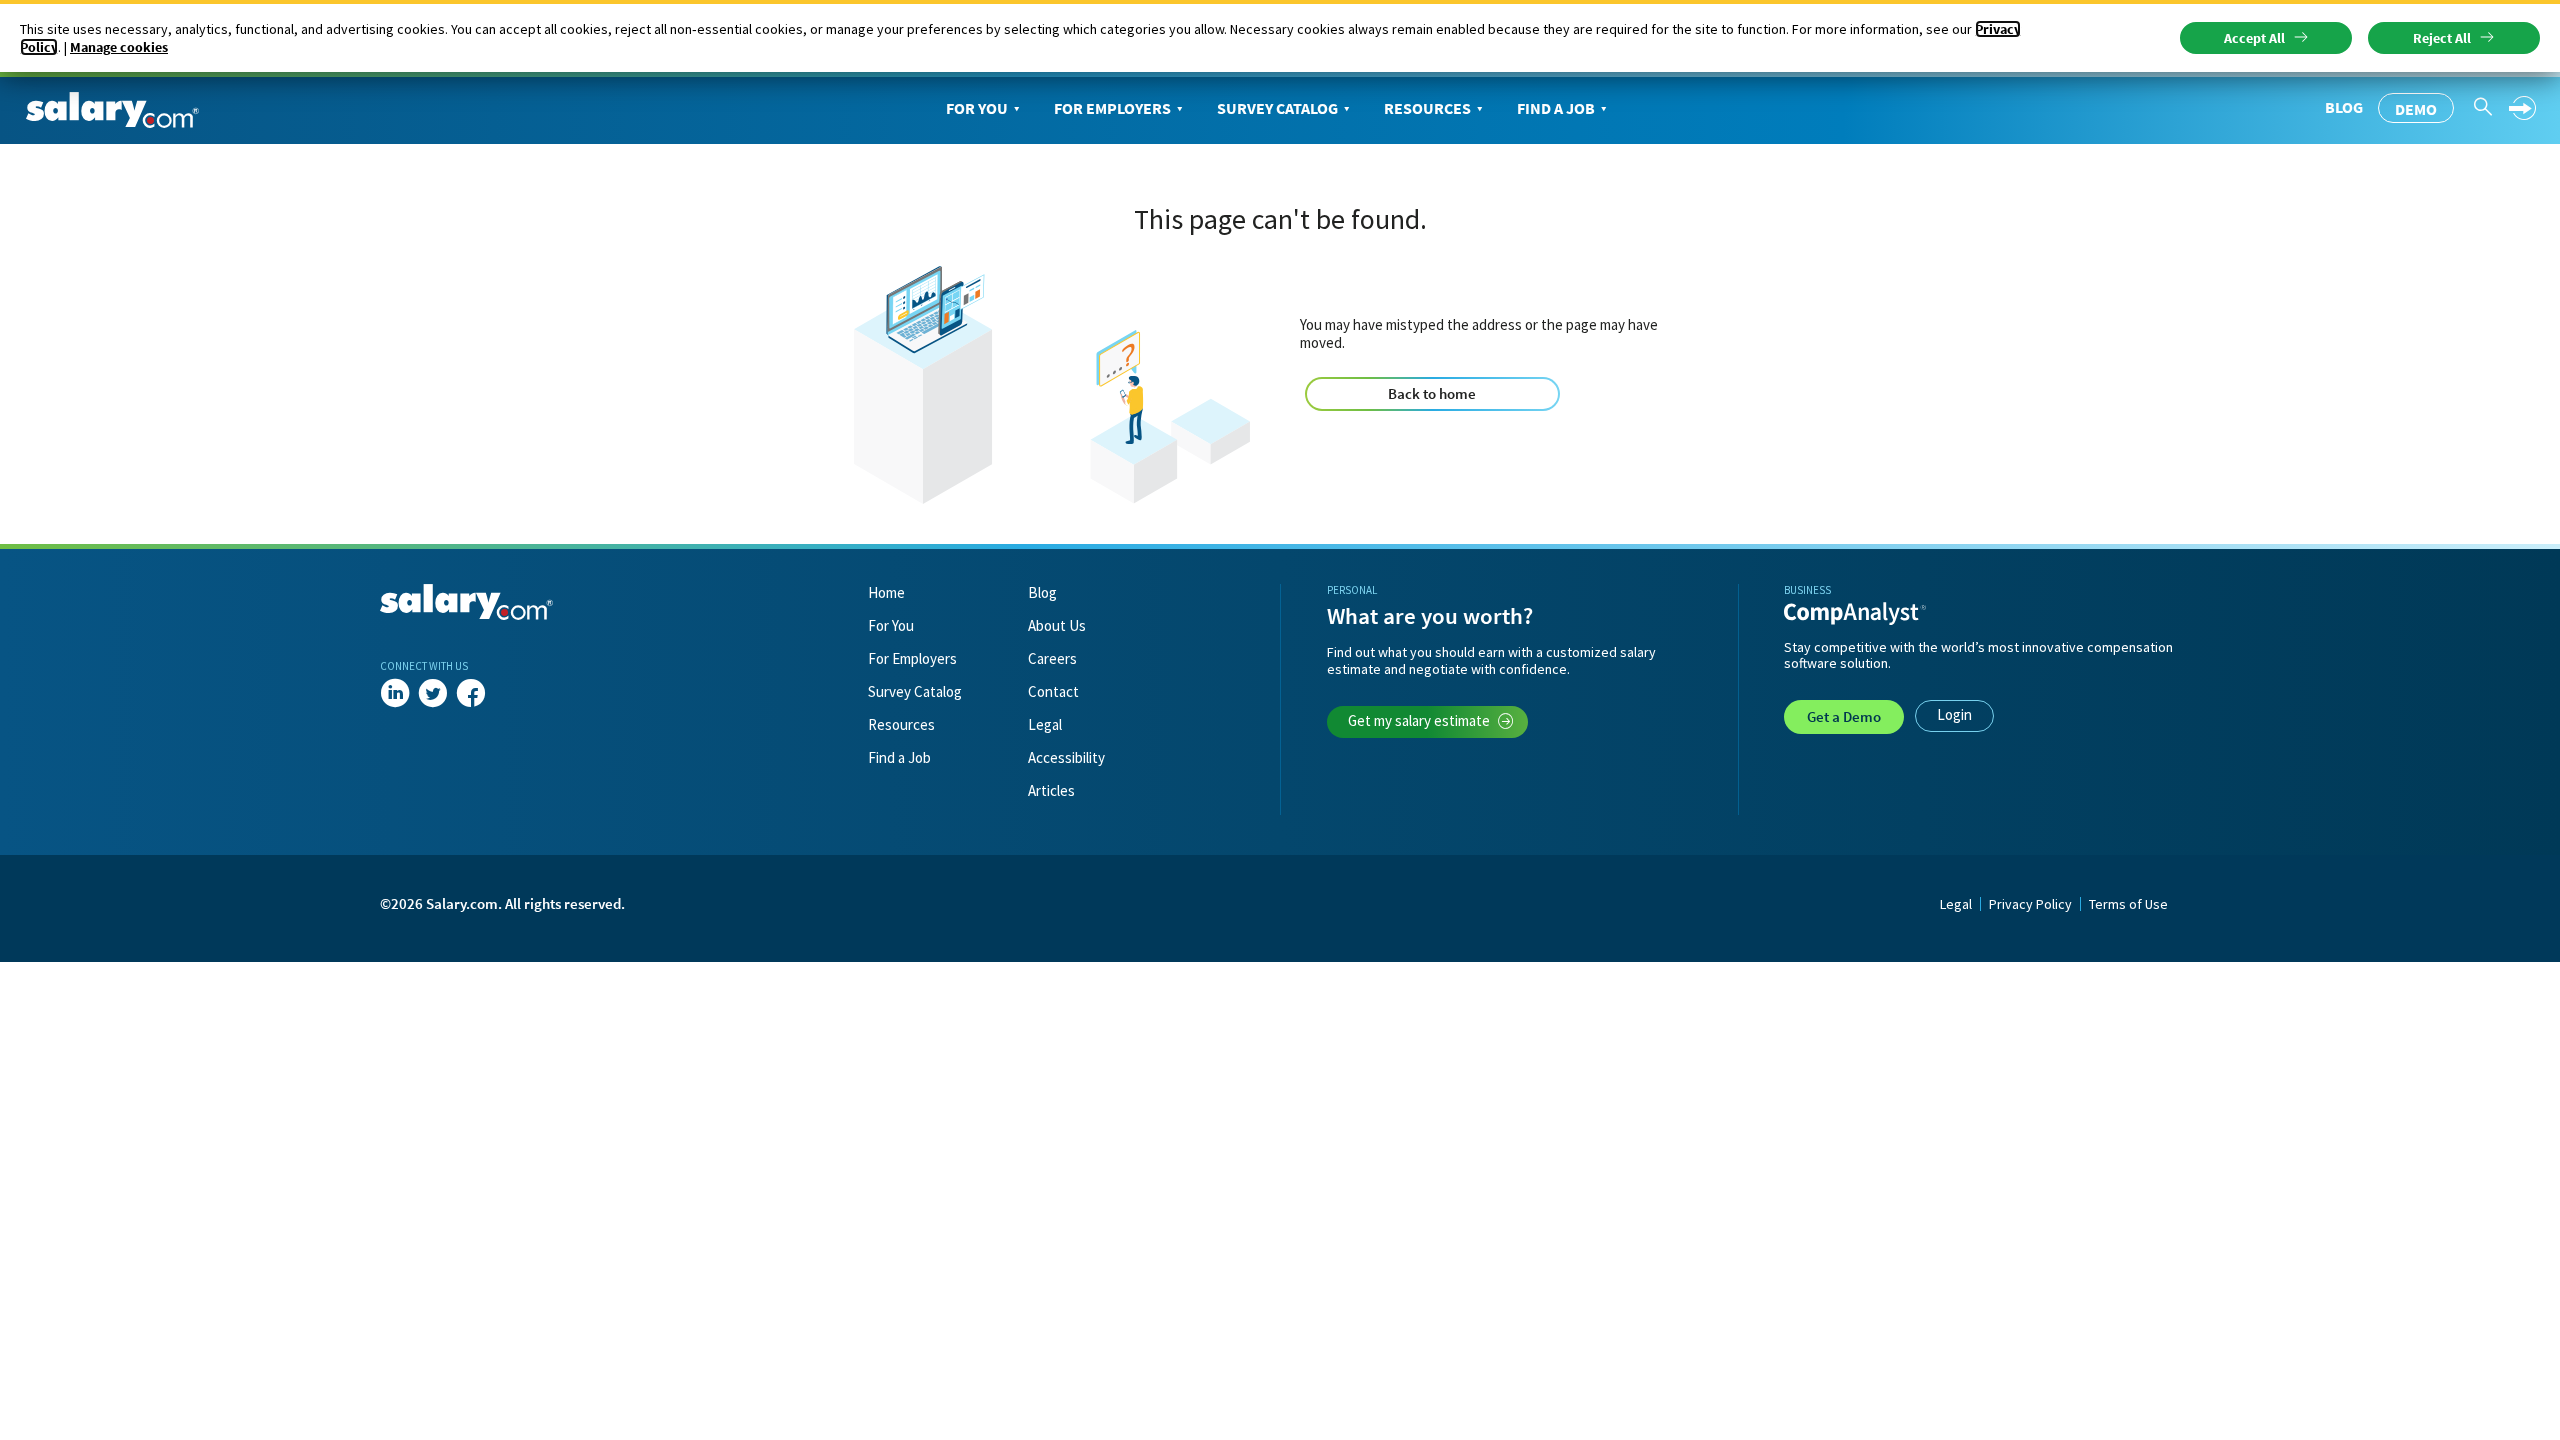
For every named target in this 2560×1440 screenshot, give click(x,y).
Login (1954, 714)
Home (886, 592)
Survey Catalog (1277, 108)
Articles (1051, 790)
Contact (1053, 691)
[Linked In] (395, 694)
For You (977, 108)
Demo (2416, 109)
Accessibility (1066, 757)
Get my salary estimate (1419, 720)
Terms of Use (2128, 904)
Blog (2344, 107)
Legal (1045, 724)
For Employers (1112, 108)
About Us (1057, 625)
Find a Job (1556, 108)
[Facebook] (471, 694)
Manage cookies (119, 47)
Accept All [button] (2254, 38)
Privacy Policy (2030, 904)
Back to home (1432, 393)
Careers (1052, 658)
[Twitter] (433, 694)
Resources (1427, 108)
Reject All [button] (2442, 38)
